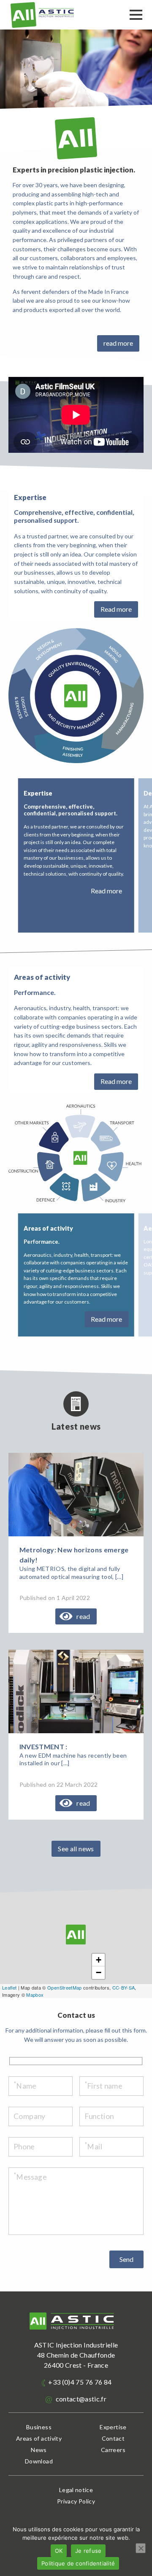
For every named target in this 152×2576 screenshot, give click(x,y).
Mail (94, 2147)
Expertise (113, 2427)
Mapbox (35, 1995)
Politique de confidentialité (78, 2563)
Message (30, 2177)
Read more (116, 609)
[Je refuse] (141, 2548)
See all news (76, 1849)
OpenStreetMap (64, 1987)
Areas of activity (39, 2438)
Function (99, 2116)
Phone (24, 2147)
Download (39, 2461)
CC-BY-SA (124, 1987)
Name (25, 2086)
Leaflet (9, 1987)
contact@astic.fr (80, 2399)
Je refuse (88, 2551)
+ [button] (99, 1960)
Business (39, 2427)
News (39, 2450)
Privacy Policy (76, 2501)
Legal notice (76, 2490)
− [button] (99, 1972)
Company (29, 2116)
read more (118, 343)
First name (103, 2086)
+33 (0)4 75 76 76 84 (79, 2382)
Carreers (113, 2450)
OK (59, 2551)
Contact (113, 2438)
